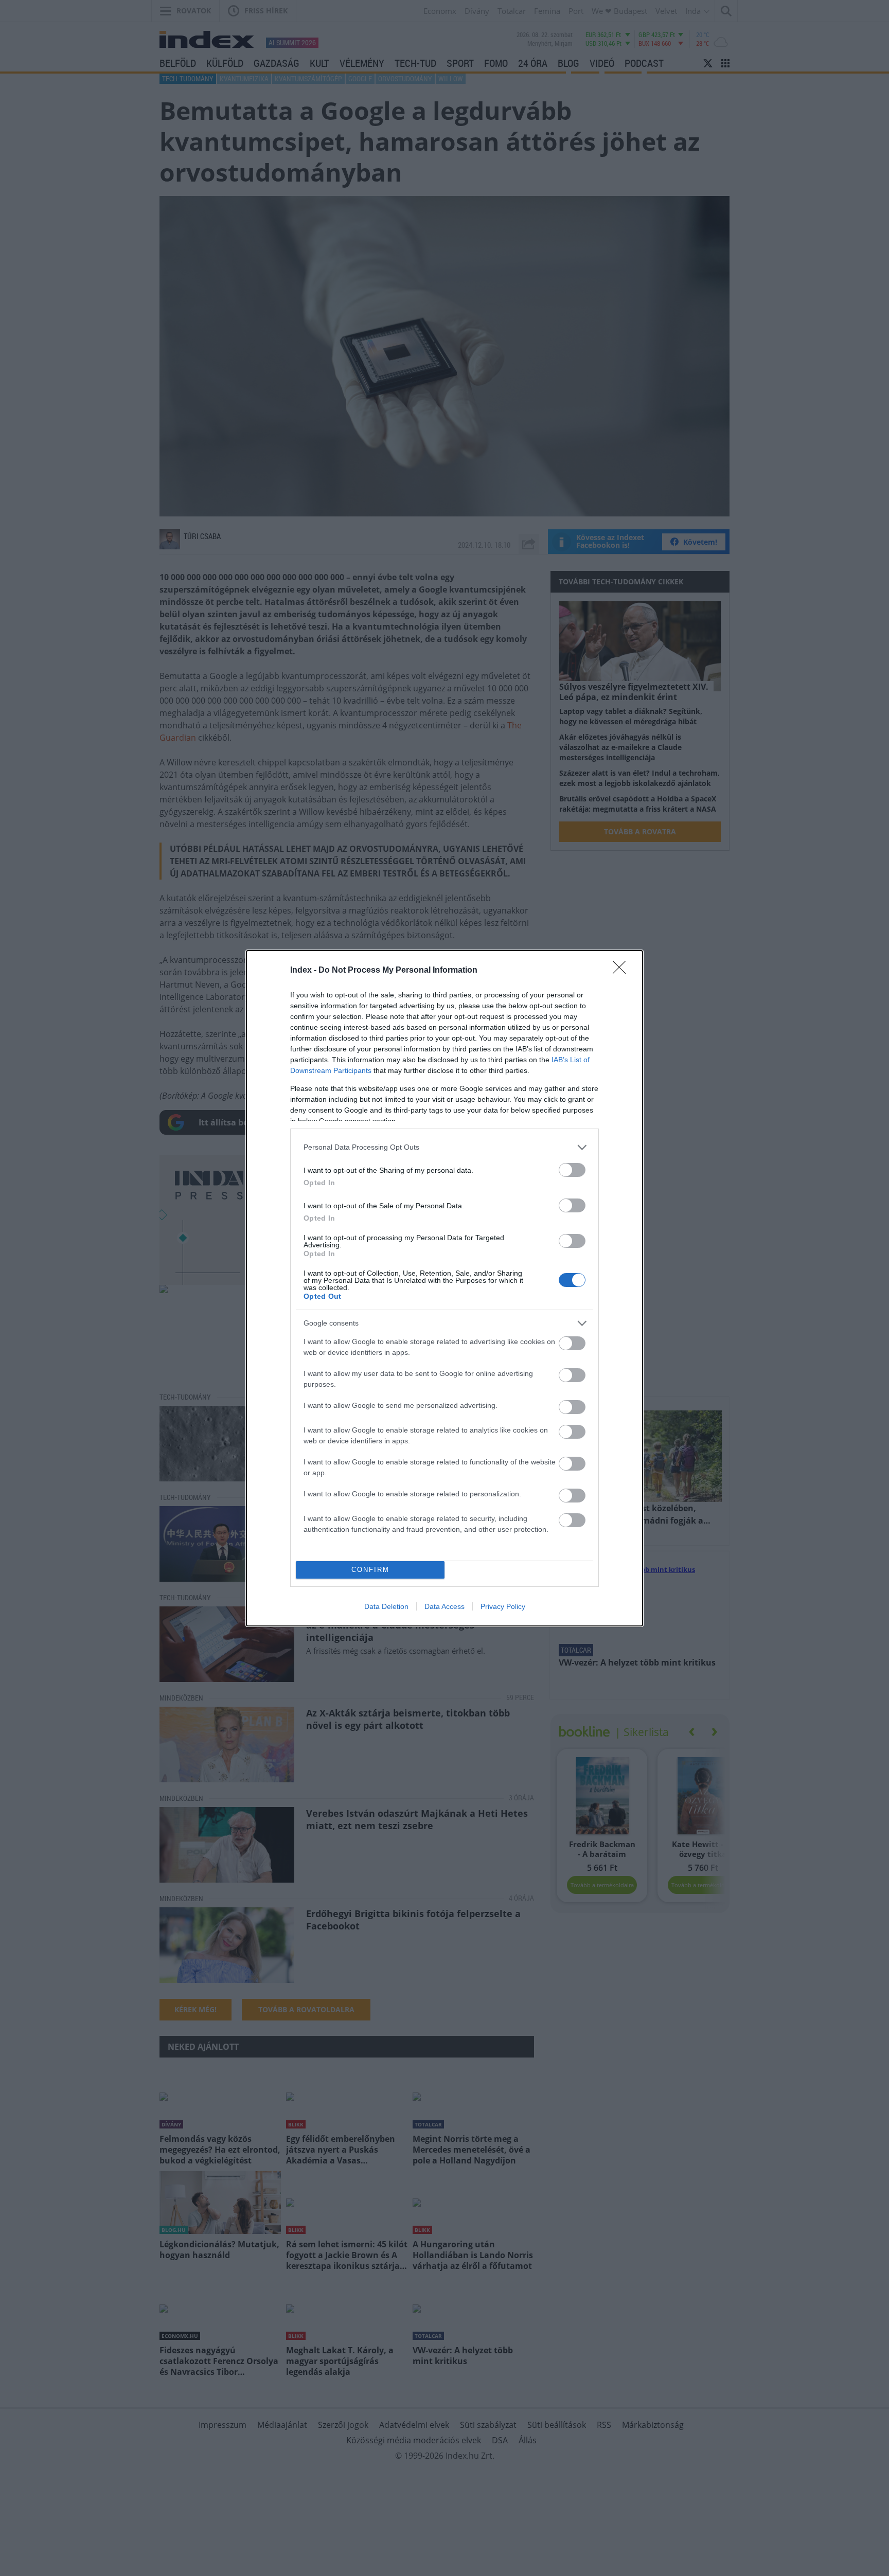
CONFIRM (370, 1570)
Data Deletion (386, 1606)
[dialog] (444, 1288)
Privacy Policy (503, 1606)
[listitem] (444, 1147)
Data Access (444, 1606)
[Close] (623, 971)
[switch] (572, 1170)
